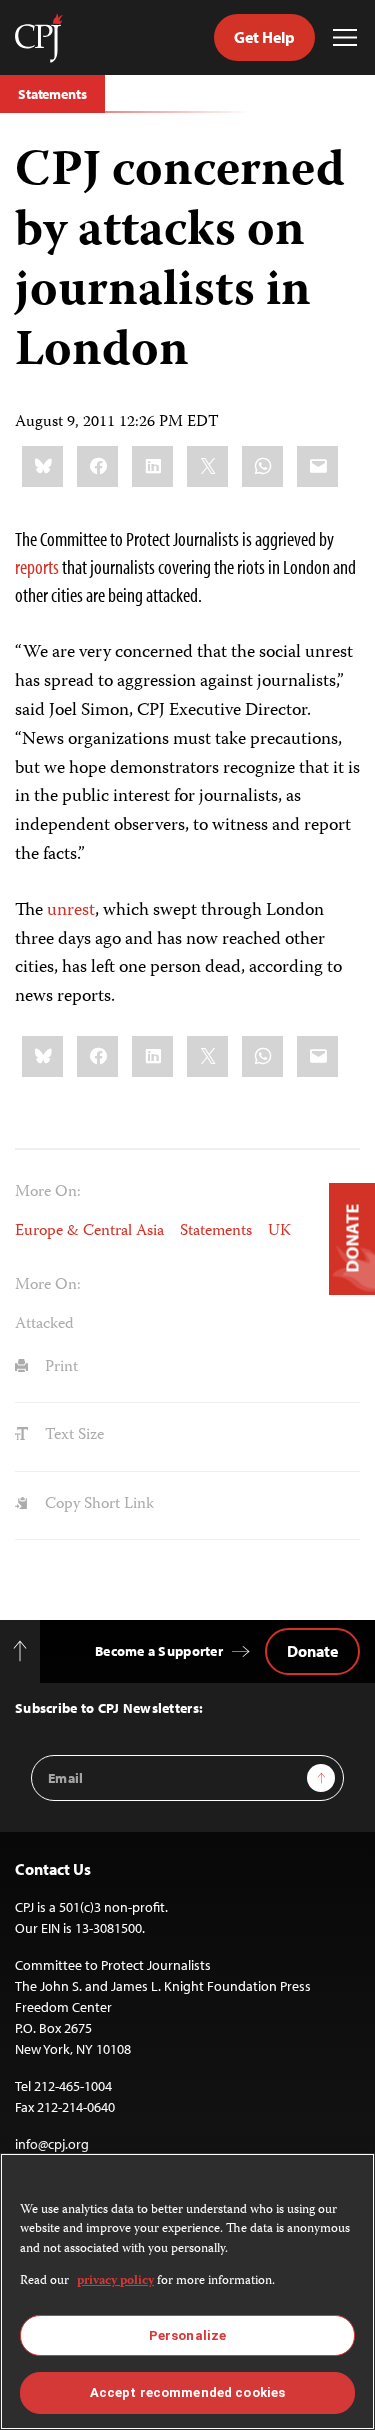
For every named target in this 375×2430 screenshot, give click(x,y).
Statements (52, 94)
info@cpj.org (52, 2144)
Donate (312, 1651)
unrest (71, 911)
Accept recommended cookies (187, 2392)
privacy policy (115, 2281)
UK (279, 1232)
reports (37, 566)
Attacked (44, 1325)
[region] (187, 2291)
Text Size (72, 1436)
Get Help (264, 37)
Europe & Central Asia (89, 1232)
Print (59, 1368)
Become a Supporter (159, 1651)
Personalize (187, 2335)
